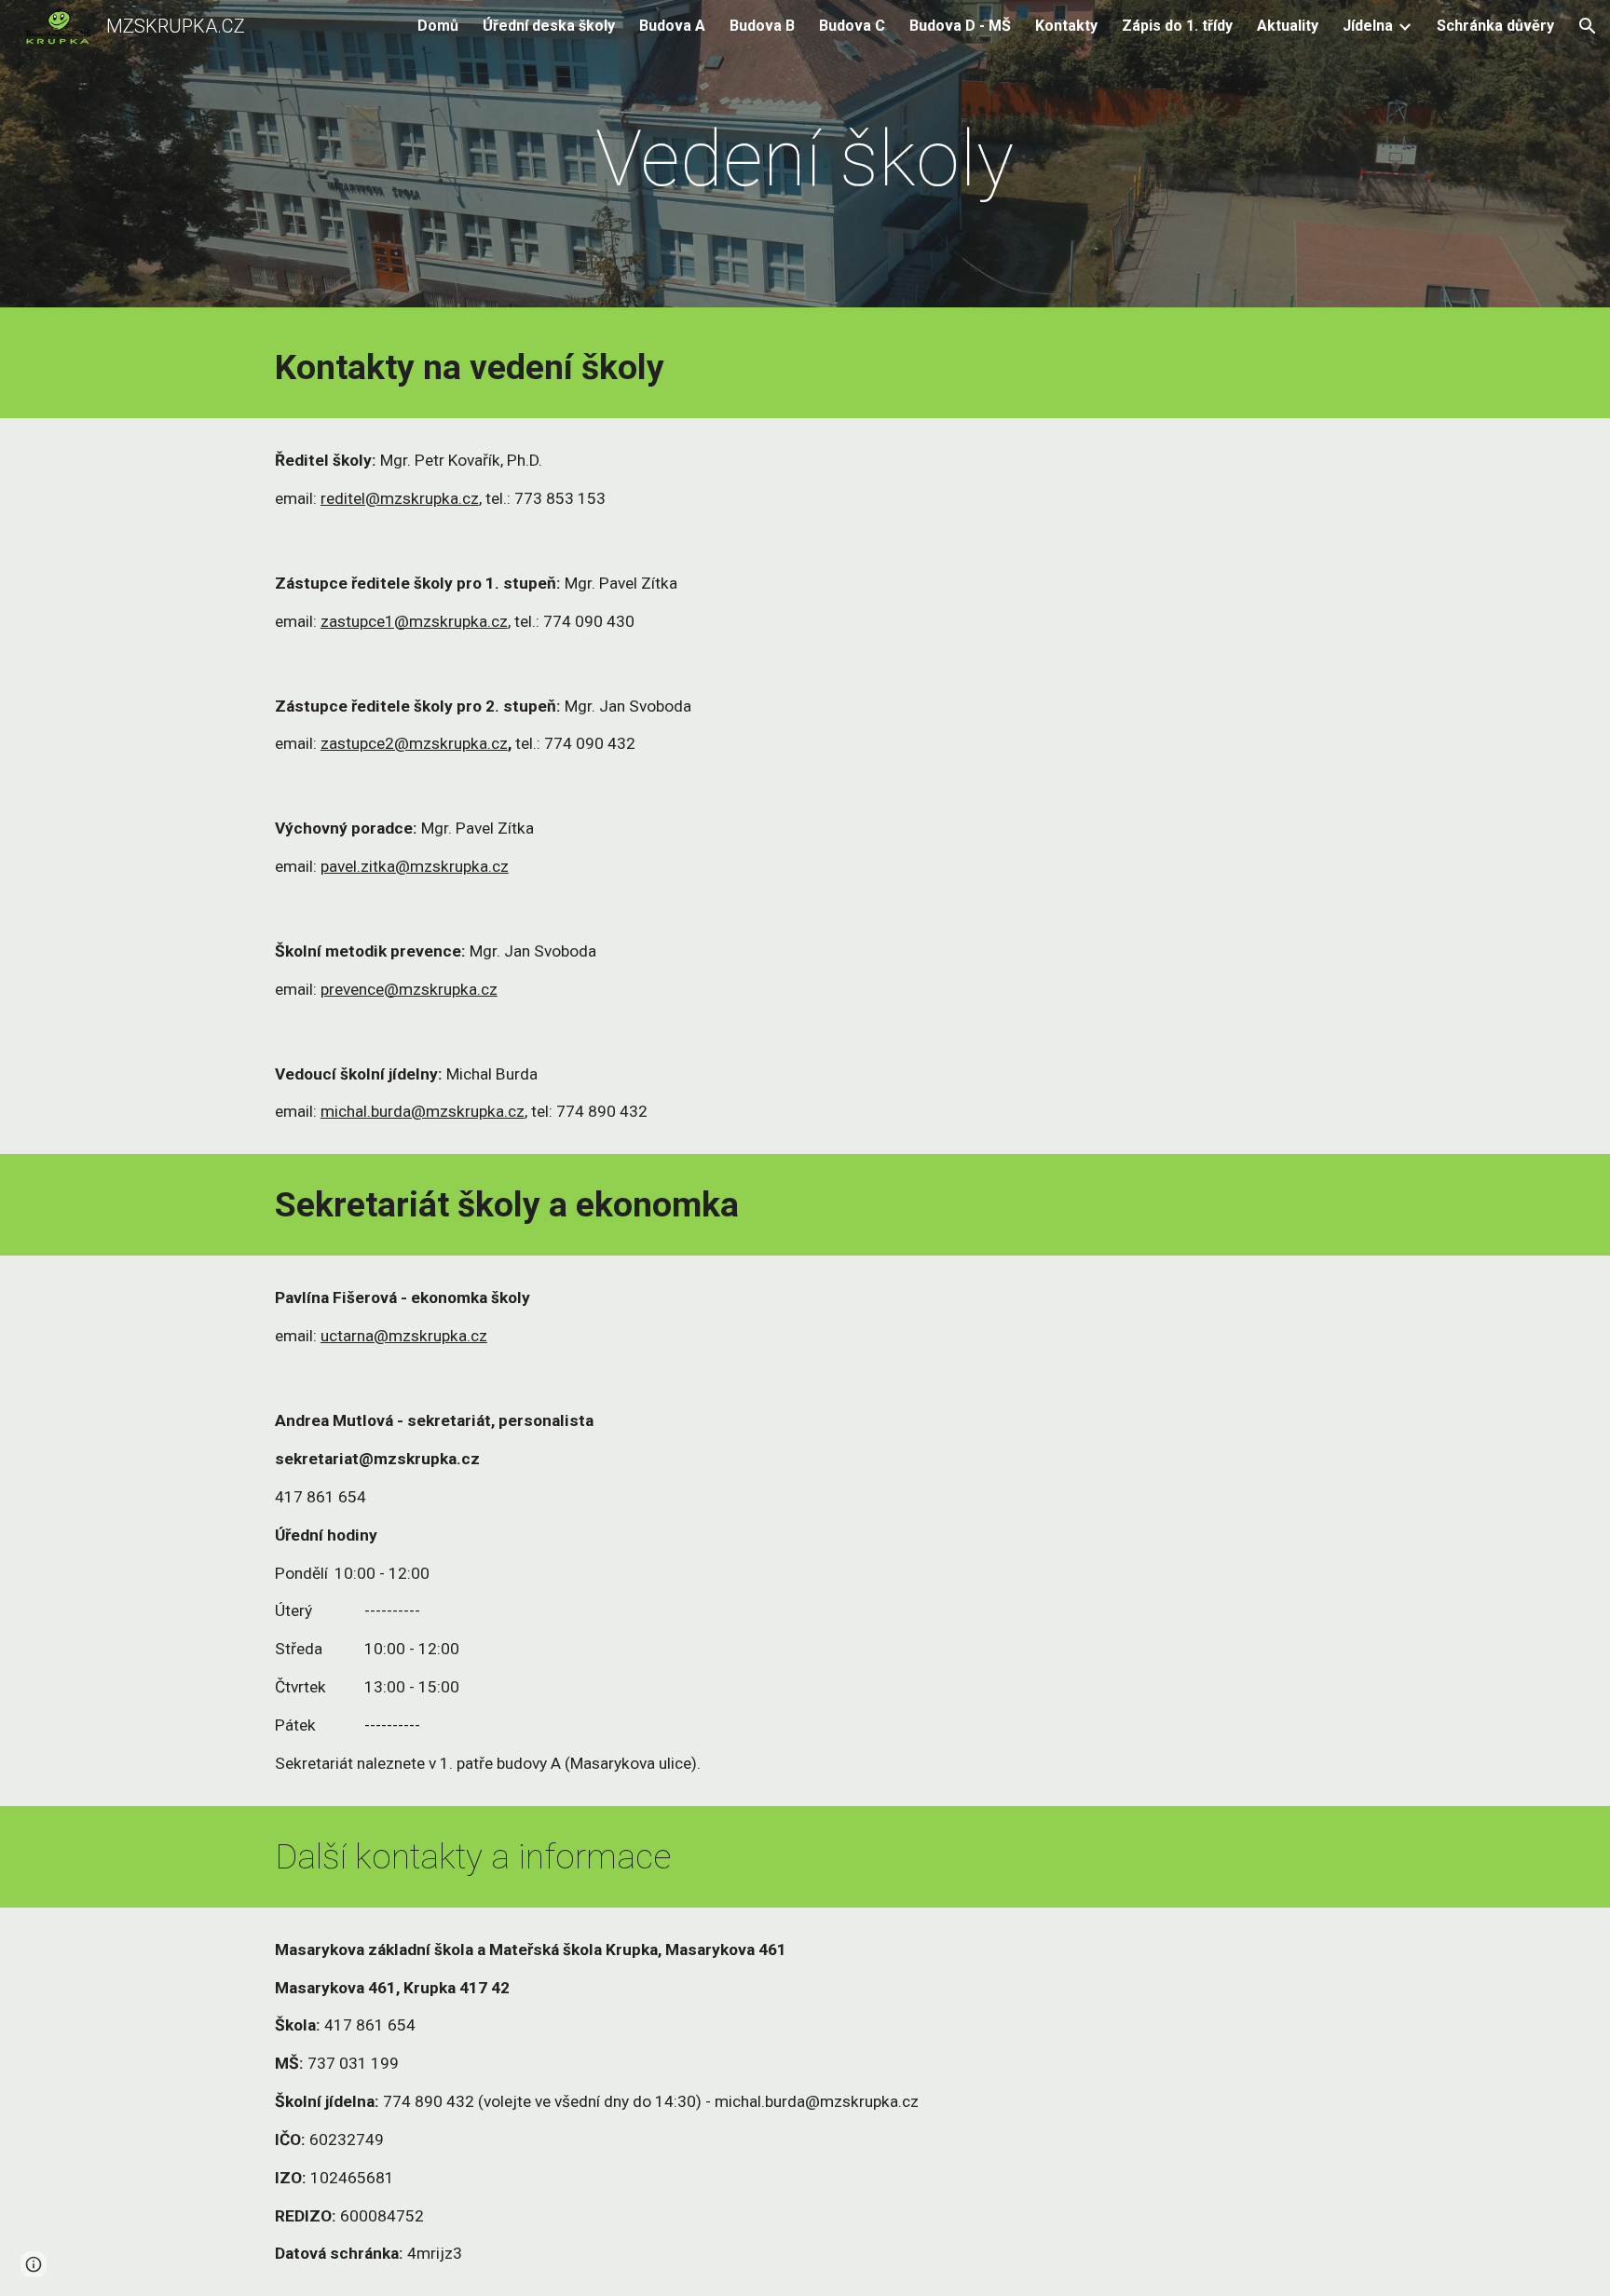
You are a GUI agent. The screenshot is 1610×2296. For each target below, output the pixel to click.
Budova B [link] (762, 26)
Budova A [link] (672, 26)
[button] (1588, 26)
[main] (805, 159)
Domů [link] (438, 26)
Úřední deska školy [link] (549, 26)
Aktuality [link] (1288, 26)
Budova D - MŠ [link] (960, 26)
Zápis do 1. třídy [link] (1177, 26)
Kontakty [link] (1066, 26)
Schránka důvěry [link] (1495, 26)
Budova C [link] (852, 26)
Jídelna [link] (1368, 26)
